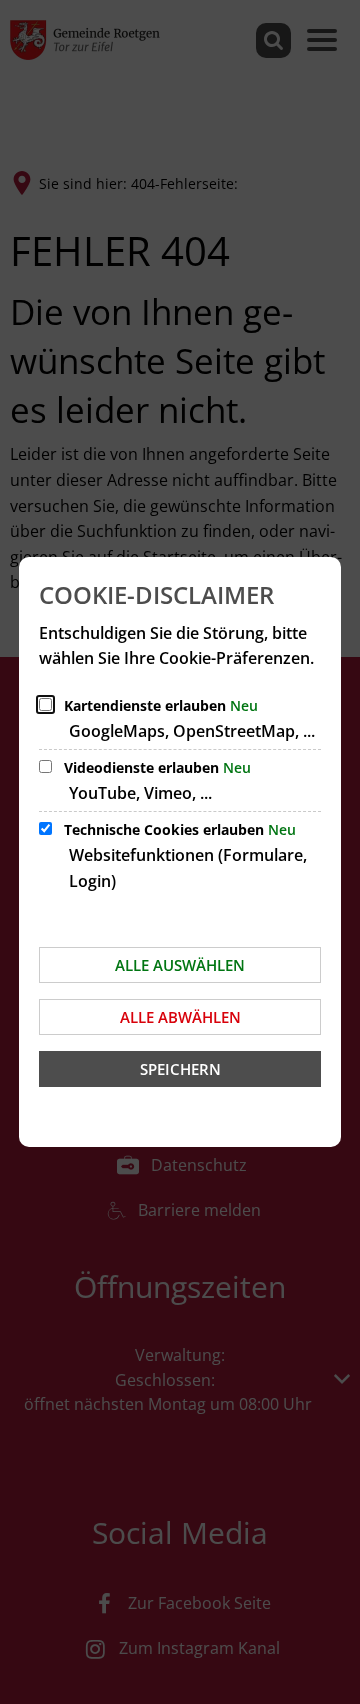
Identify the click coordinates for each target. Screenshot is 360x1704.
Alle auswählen (180, 965)
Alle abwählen (180, 1017)
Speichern (180, 1069)
